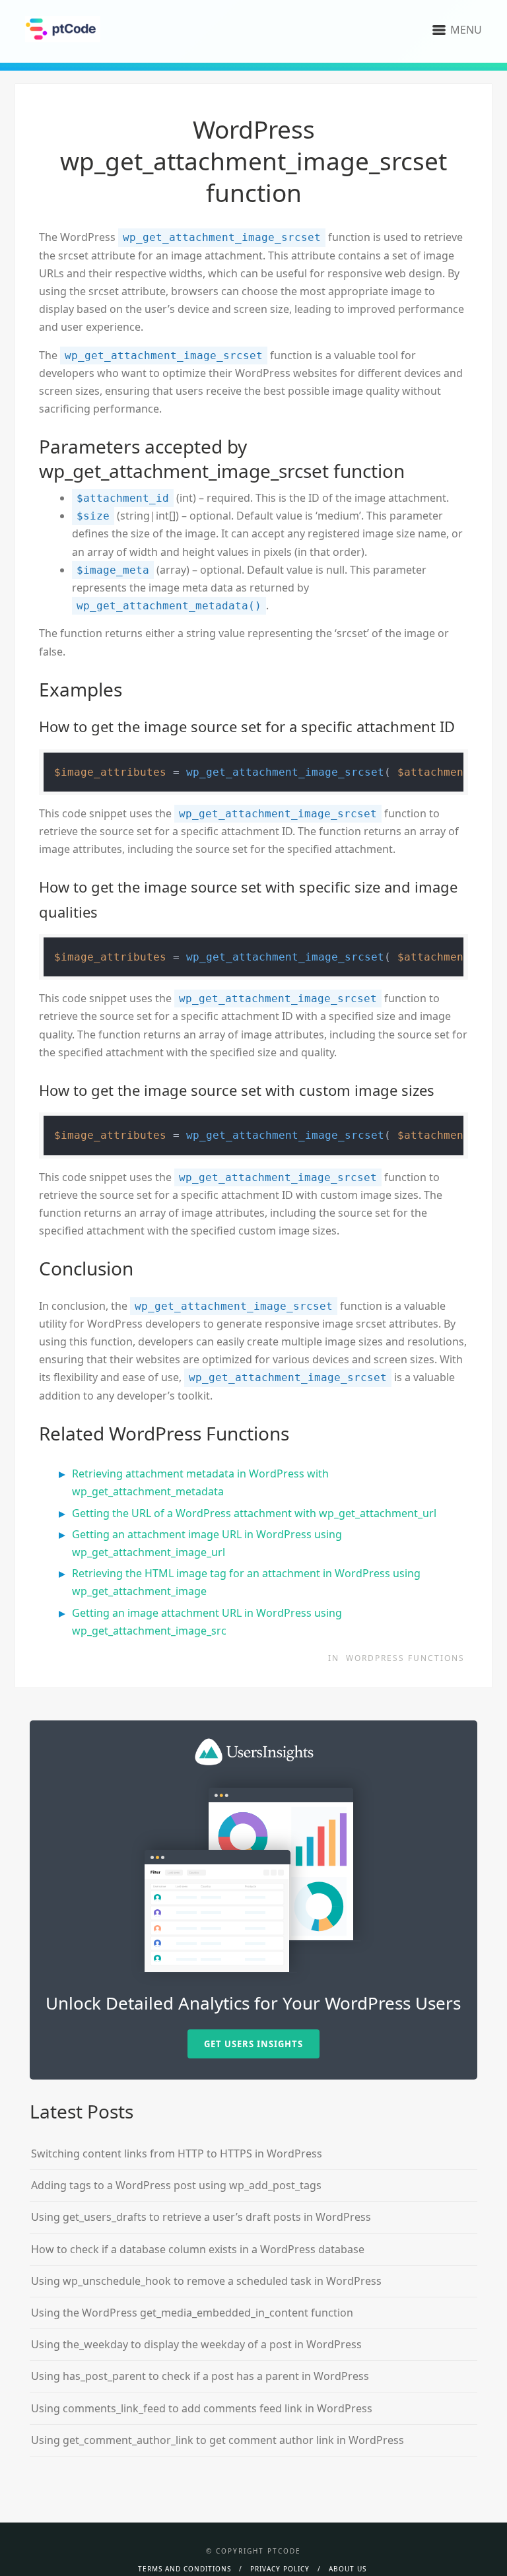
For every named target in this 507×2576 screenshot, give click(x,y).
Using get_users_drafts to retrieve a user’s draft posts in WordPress (201, 2217)
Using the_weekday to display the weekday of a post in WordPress (196, 2344)
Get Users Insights (253, 2044)
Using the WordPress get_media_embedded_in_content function (192, 2313)
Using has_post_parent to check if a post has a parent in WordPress (200, 2376)
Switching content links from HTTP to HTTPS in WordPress (177, 2153)
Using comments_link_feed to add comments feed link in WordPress (202, 2408)
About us (348, 2569)
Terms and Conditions (185, 2569)
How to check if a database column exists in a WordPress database (198, 2249)
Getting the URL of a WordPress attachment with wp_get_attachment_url (254, 1513)
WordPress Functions (405, 1658)
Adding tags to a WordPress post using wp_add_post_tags (176, 2185)
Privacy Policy (280, 2569)
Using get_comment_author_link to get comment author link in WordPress (218, 2440)
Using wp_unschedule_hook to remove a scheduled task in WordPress (206, 2281)
